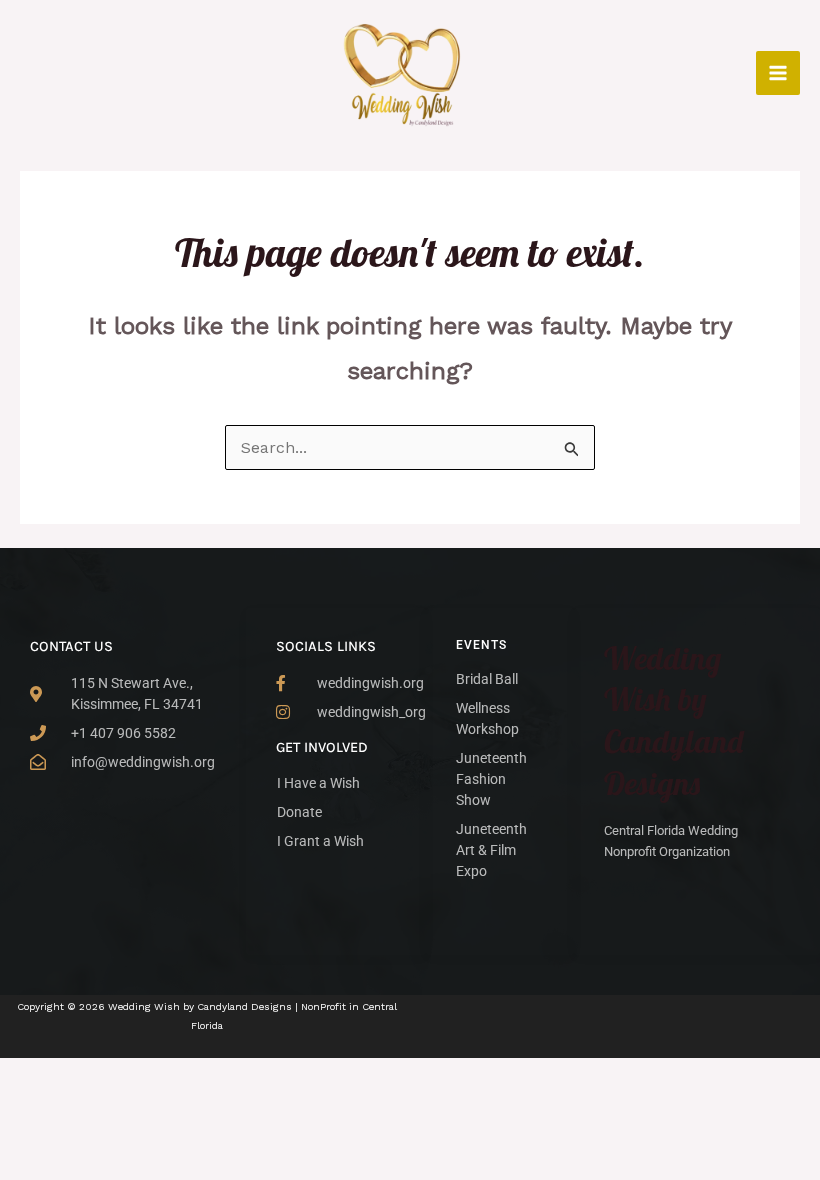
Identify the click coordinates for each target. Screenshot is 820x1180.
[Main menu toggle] (778, 73)
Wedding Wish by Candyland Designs (673, 720)
